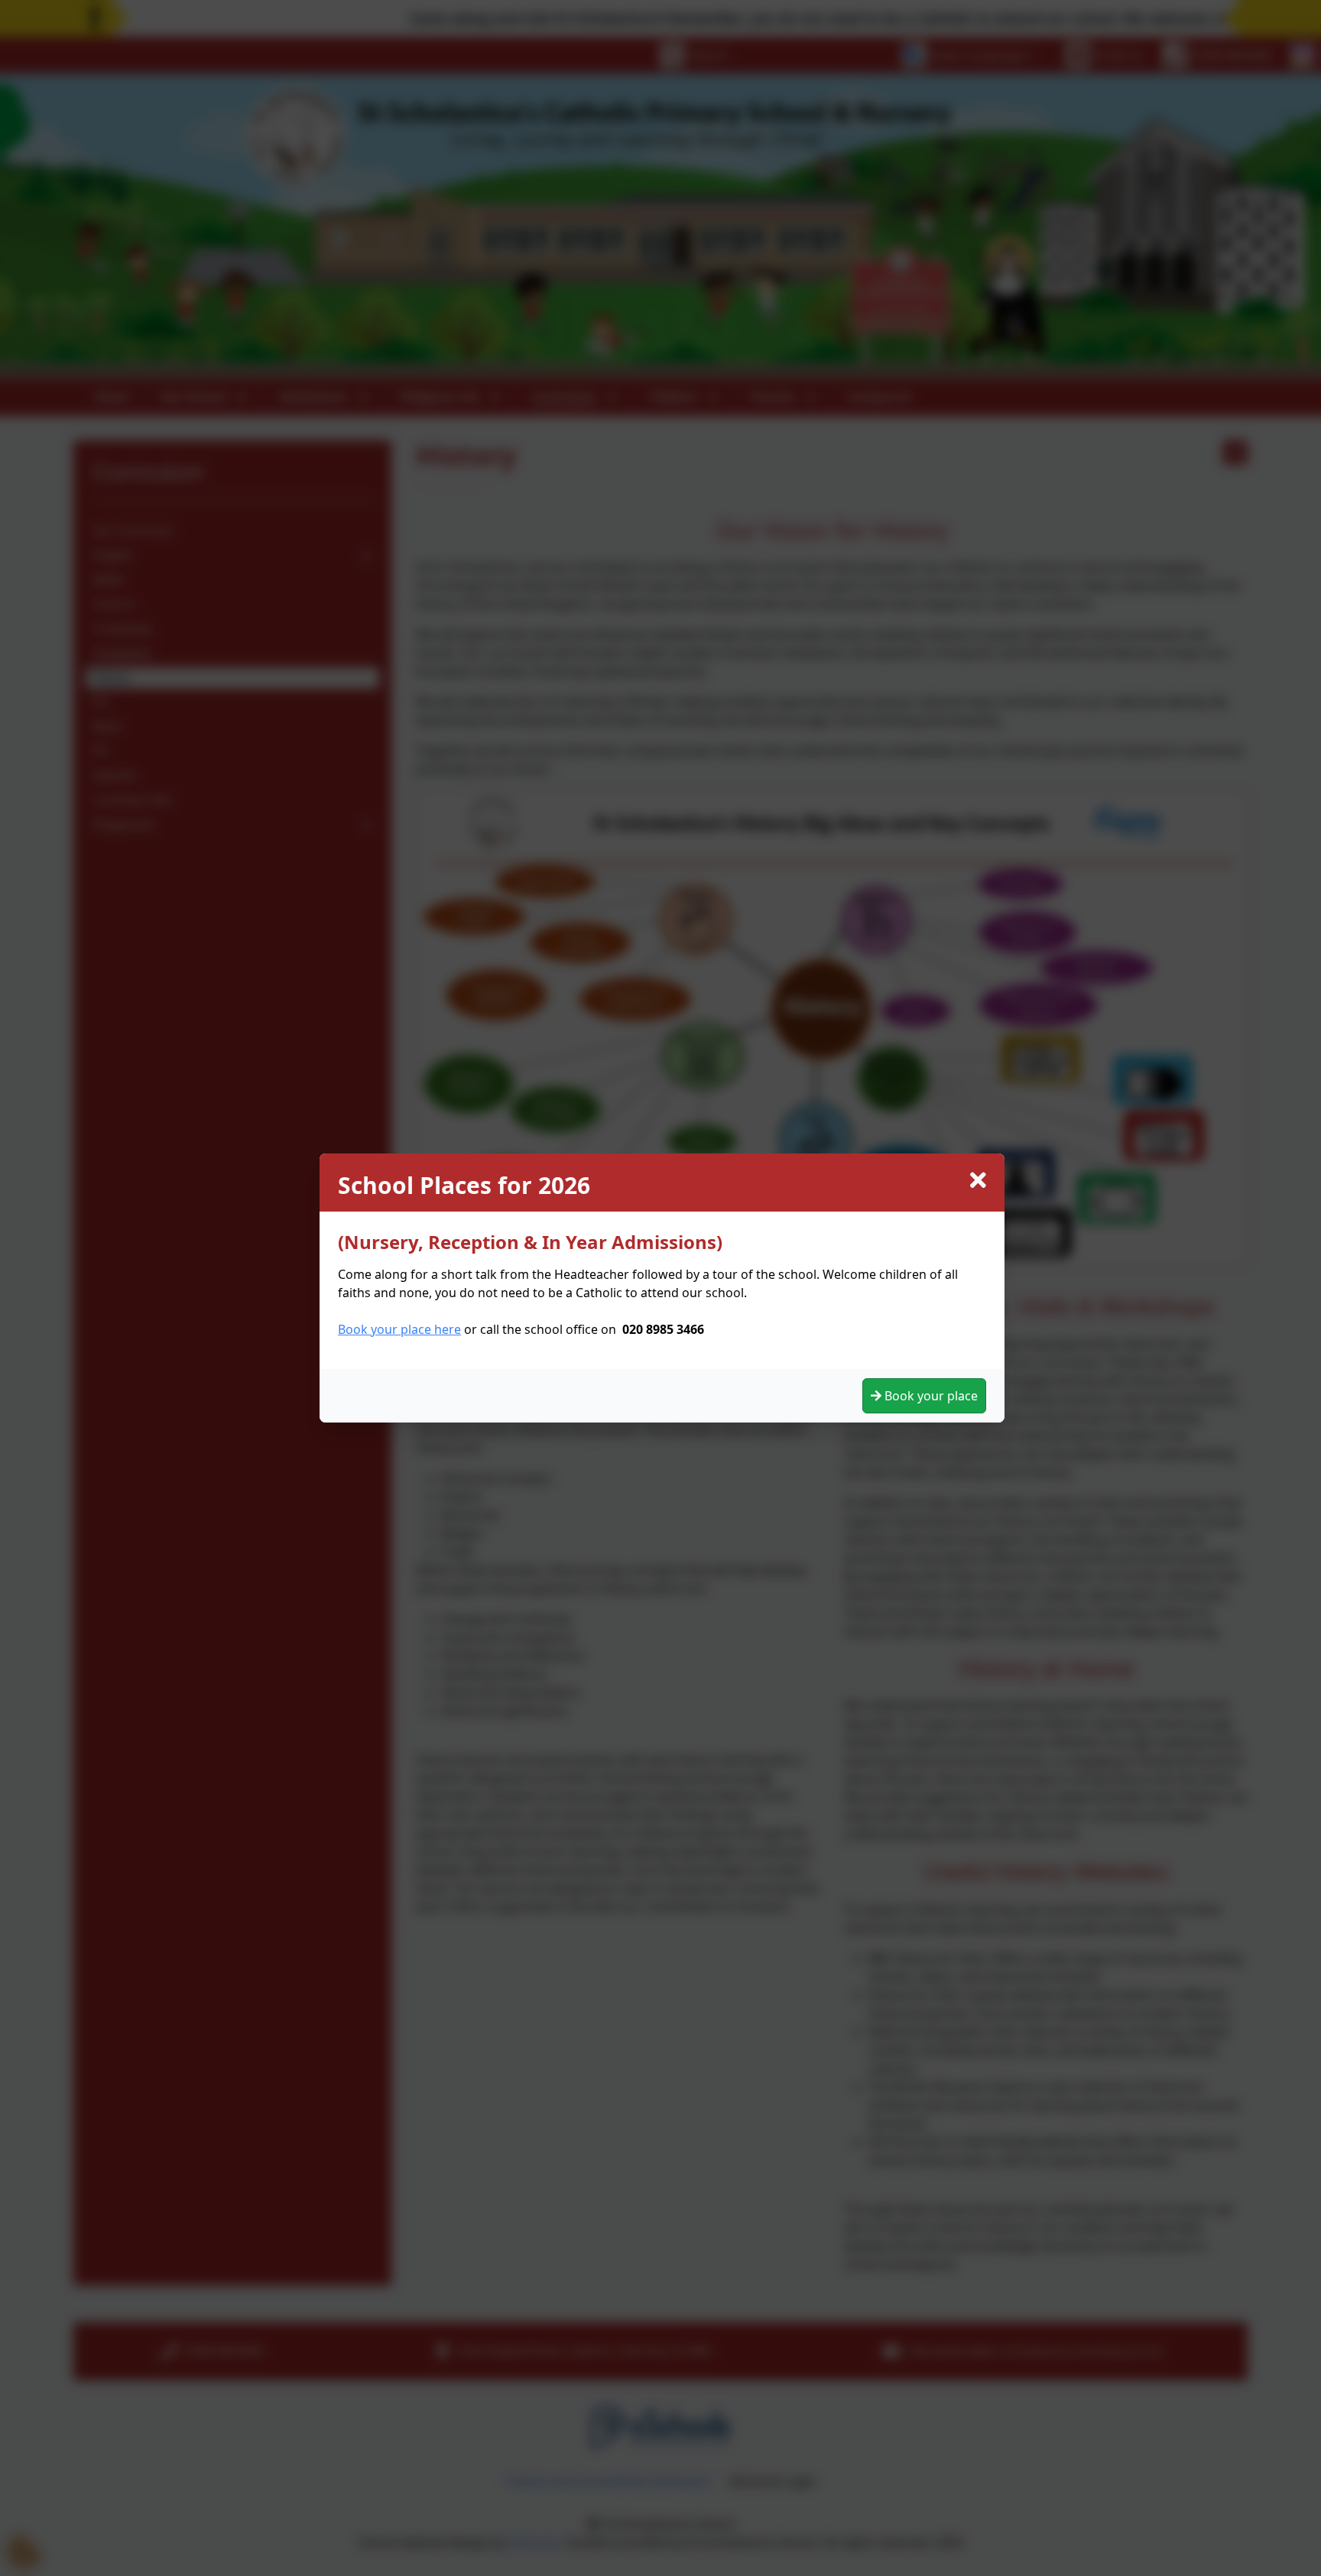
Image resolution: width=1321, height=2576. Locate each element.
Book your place (930, 1396)
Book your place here (399, 1329)
